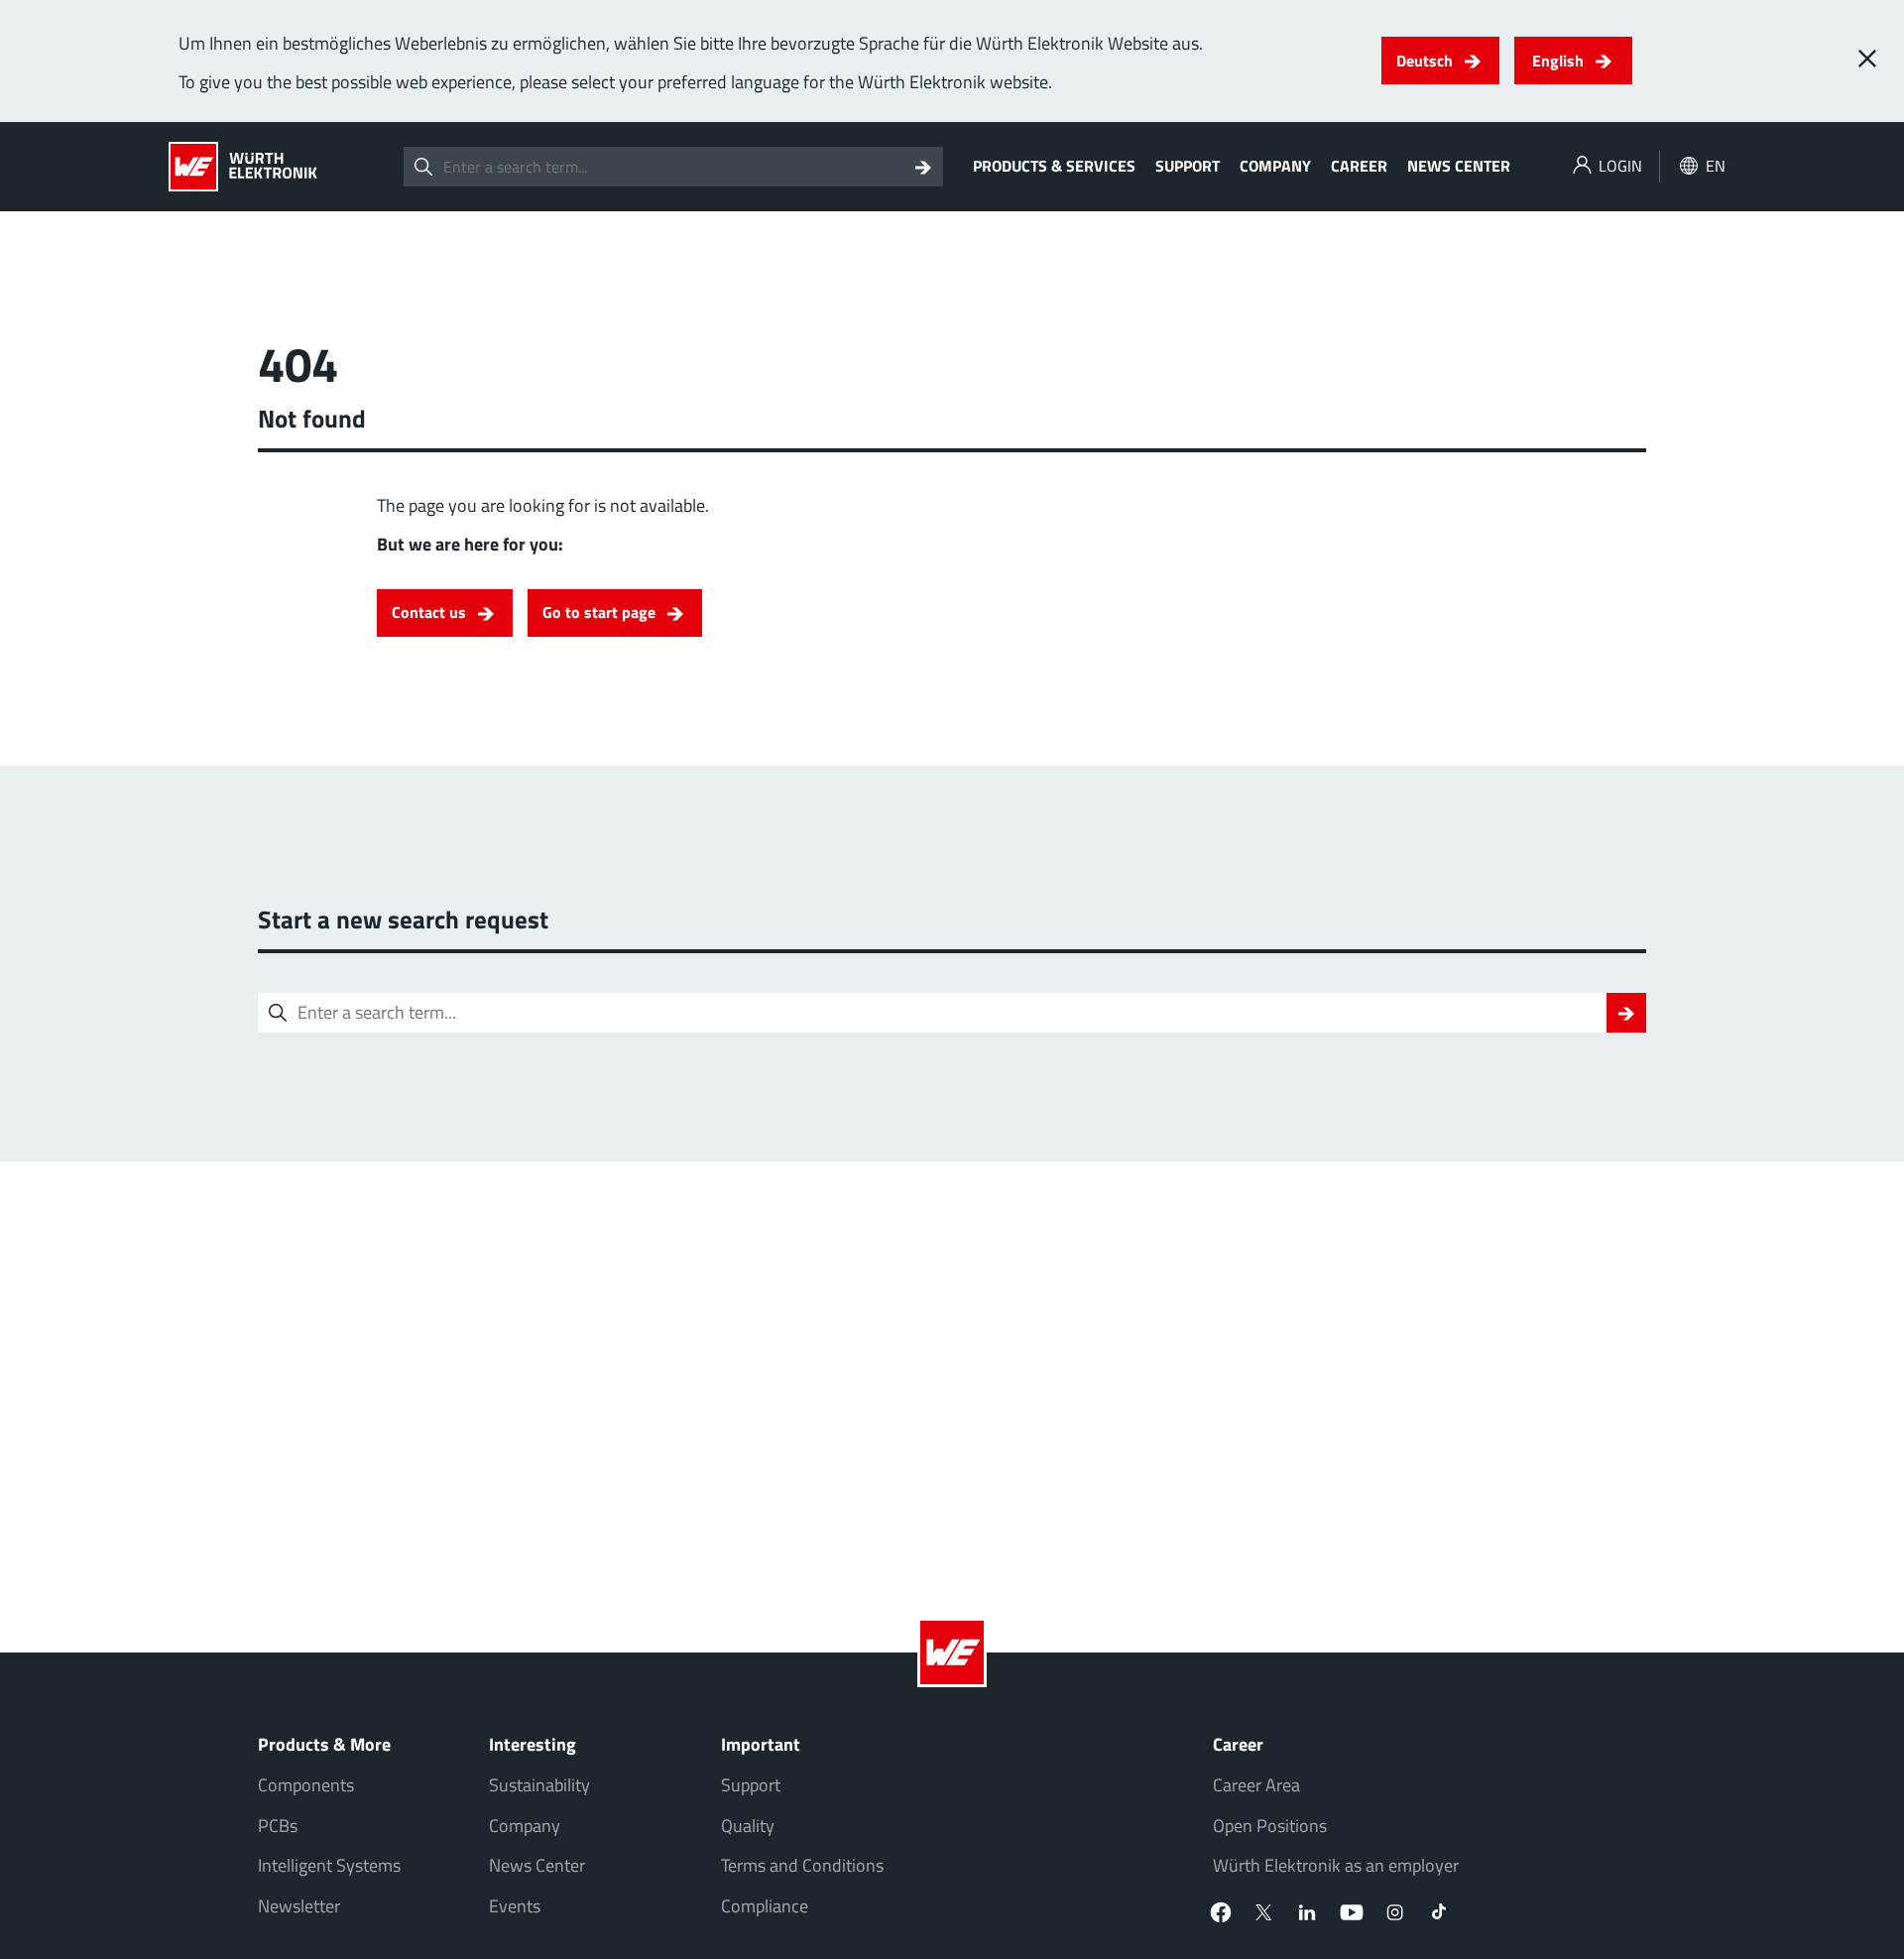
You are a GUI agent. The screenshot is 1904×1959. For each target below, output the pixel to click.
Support (1188, 166)
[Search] (923, 167)
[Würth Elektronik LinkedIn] (1308, 1912)
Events (515, 1906)
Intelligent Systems (329, 1865)
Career (1359, 166)
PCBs (278, 1826)
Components (306, 1785)
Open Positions (1270, 1826)
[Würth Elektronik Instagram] (1395, 1912)
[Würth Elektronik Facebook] (1221, 1912)
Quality (748, 1826)
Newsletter (299, 1906)
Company (1275, 166)
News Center (1459, 166)
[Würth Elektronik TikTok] (1439, 1912)
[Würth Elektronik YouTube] (1352, 1912)
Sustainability (539, 1785)
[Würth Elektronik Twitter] (1264, 1912)
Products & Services (1054, 166)
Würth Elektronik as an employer (1336, 1865)
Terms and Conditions (802, 1865)
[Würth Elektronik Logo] (243, 167)
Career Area (1256, 1785)
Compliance (765, 1906)
